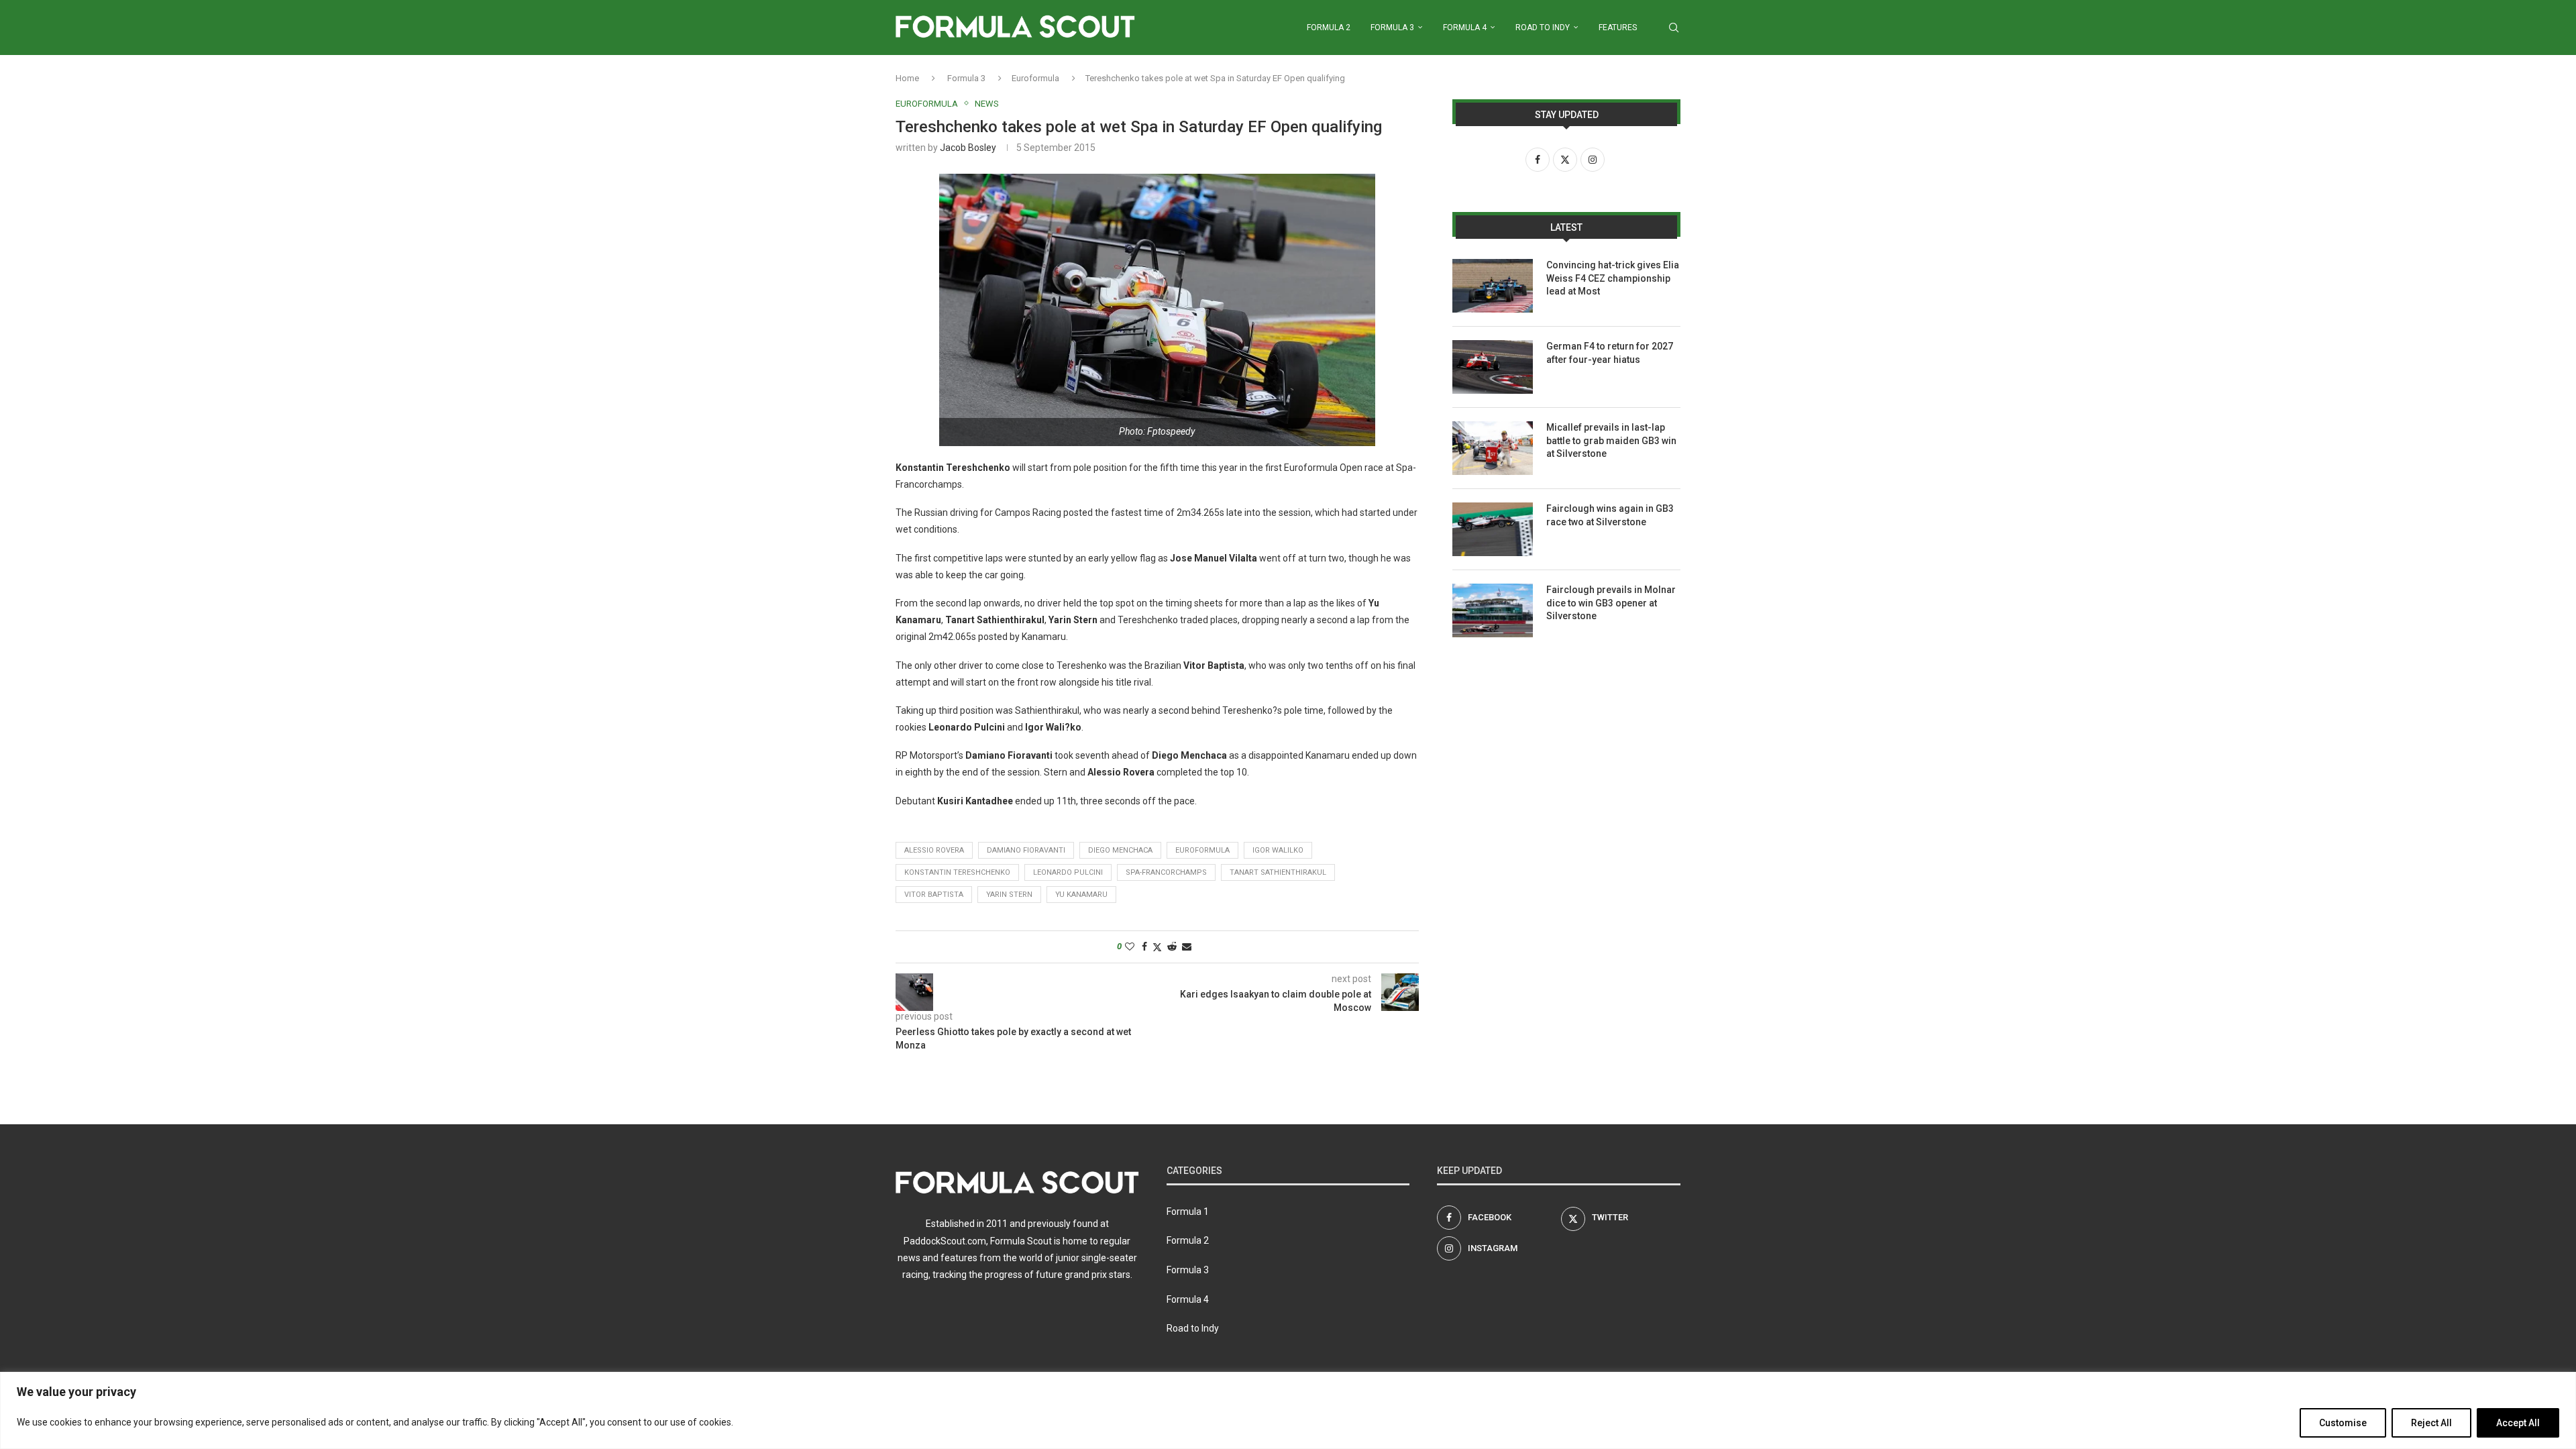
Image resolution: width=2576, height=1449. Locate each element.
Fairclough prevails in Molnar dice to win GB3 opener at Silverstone (1611, 603)
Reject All (2431, 1423)
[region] (1288, 1410)
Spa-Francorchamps (1166, 872)
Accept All (2518, 1423)
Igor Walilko (1278, 850)
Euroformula (1035, 78)
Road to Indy (1543, 28)
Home (907, 78)
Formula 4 (1465, 28)
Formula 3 (1392, 28)
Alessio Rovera (934, 850)
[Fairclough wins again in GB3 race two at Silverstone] (1493, 529)
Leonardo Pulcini (1068, 872)
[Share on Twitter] (1157, 947)
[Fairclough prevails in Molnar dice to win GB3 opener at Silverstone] (1493, 610)
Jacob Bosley (968, 148)
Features (1618, 28)
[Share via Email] (1187, 947)
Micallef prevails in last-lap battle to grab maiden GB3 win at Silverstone (1611, 440)
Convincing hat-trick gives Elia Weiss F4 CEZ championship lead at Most (1613, 278)
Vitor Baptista (934, 895)
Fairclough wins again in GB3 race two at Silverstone (1610, 515)
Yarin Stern (1009, 895)
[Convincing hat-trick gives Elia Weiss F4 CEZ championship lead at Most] (1493, 286)
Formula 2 (1329, 28)
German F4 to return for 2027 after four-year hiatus (1610, 353)
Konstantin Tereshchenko (957, 872)
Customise (2343, 1423)
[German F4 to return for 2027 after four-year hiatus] (1493, 367)
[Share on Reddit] (1172, 947)
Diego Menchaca (1120, 850)
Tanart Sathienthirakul (1278, 872)
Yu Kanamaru (1081, 895)
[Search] (1674, 28)
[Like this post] (1130, 947)
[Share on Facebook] (1144, 947)
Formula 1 (1188, 1212)
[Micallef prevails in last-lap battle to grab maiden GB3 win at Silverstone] (1493, 448)
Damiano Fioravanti (1026, 850)
